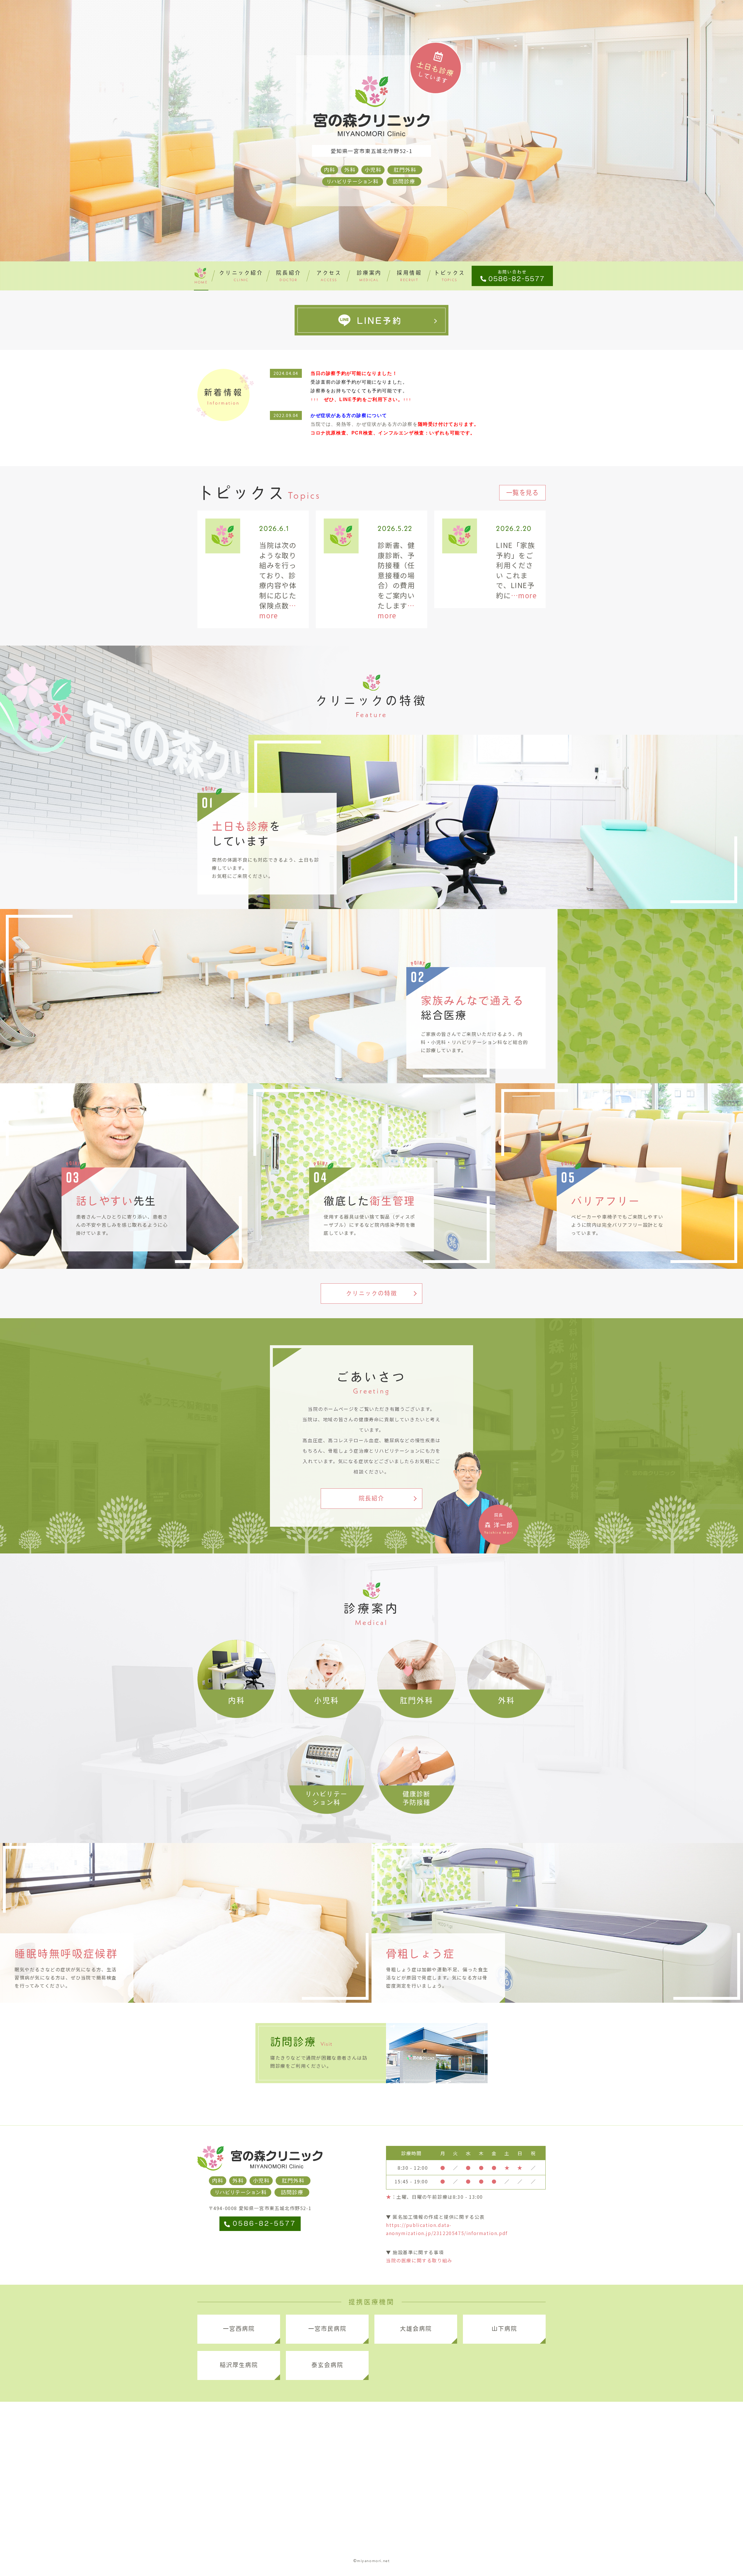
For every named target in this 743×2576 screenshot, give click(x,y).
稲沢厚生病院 (239, 2365)
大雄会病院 (416, 2329)
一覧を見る (523, 493)
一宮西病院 (239, 2329)
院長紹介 (371, 1498)
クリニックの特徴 (371, 1293)
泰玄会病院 (327, 2365)
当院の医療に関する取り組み (419, 2260)
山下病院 (504, 2329)
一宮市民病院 (327, 2329)
